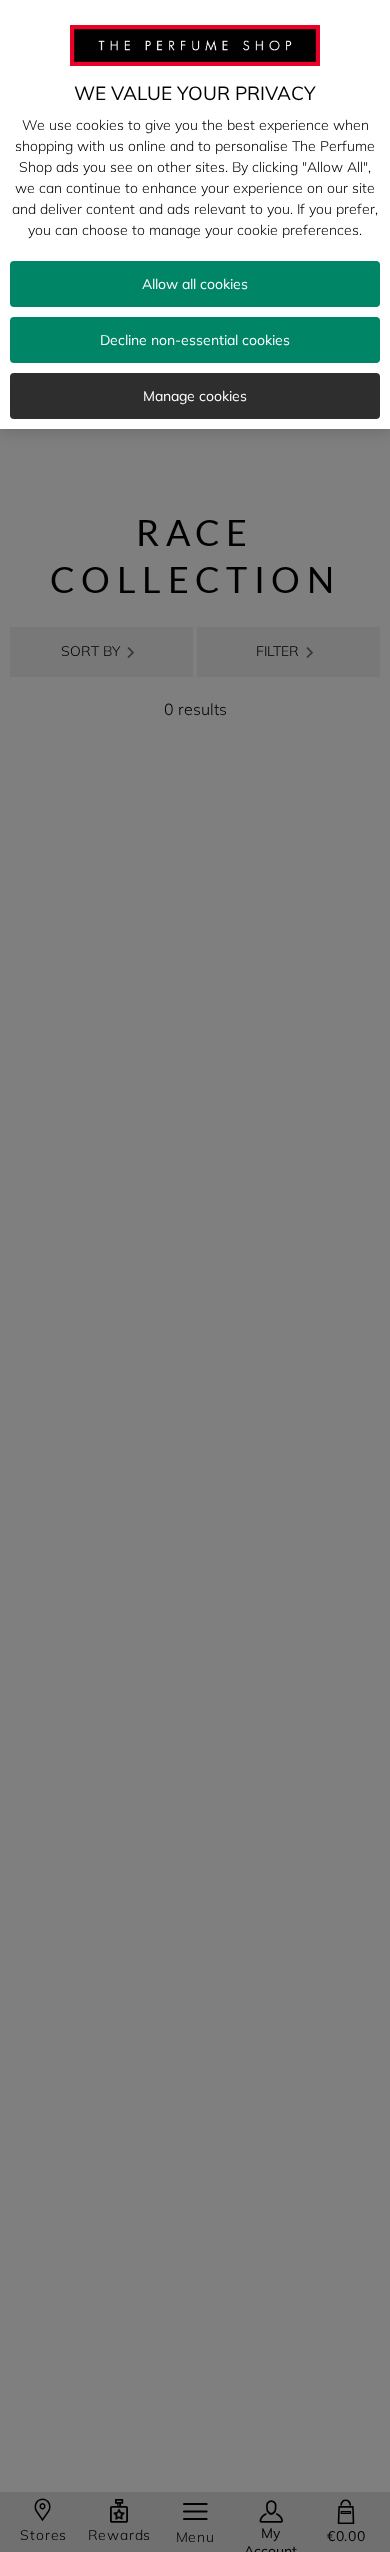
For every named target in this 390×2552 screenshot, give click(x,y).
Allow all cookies (195, 284)
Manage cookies (195, 396)
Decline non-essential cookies (195, 340)
